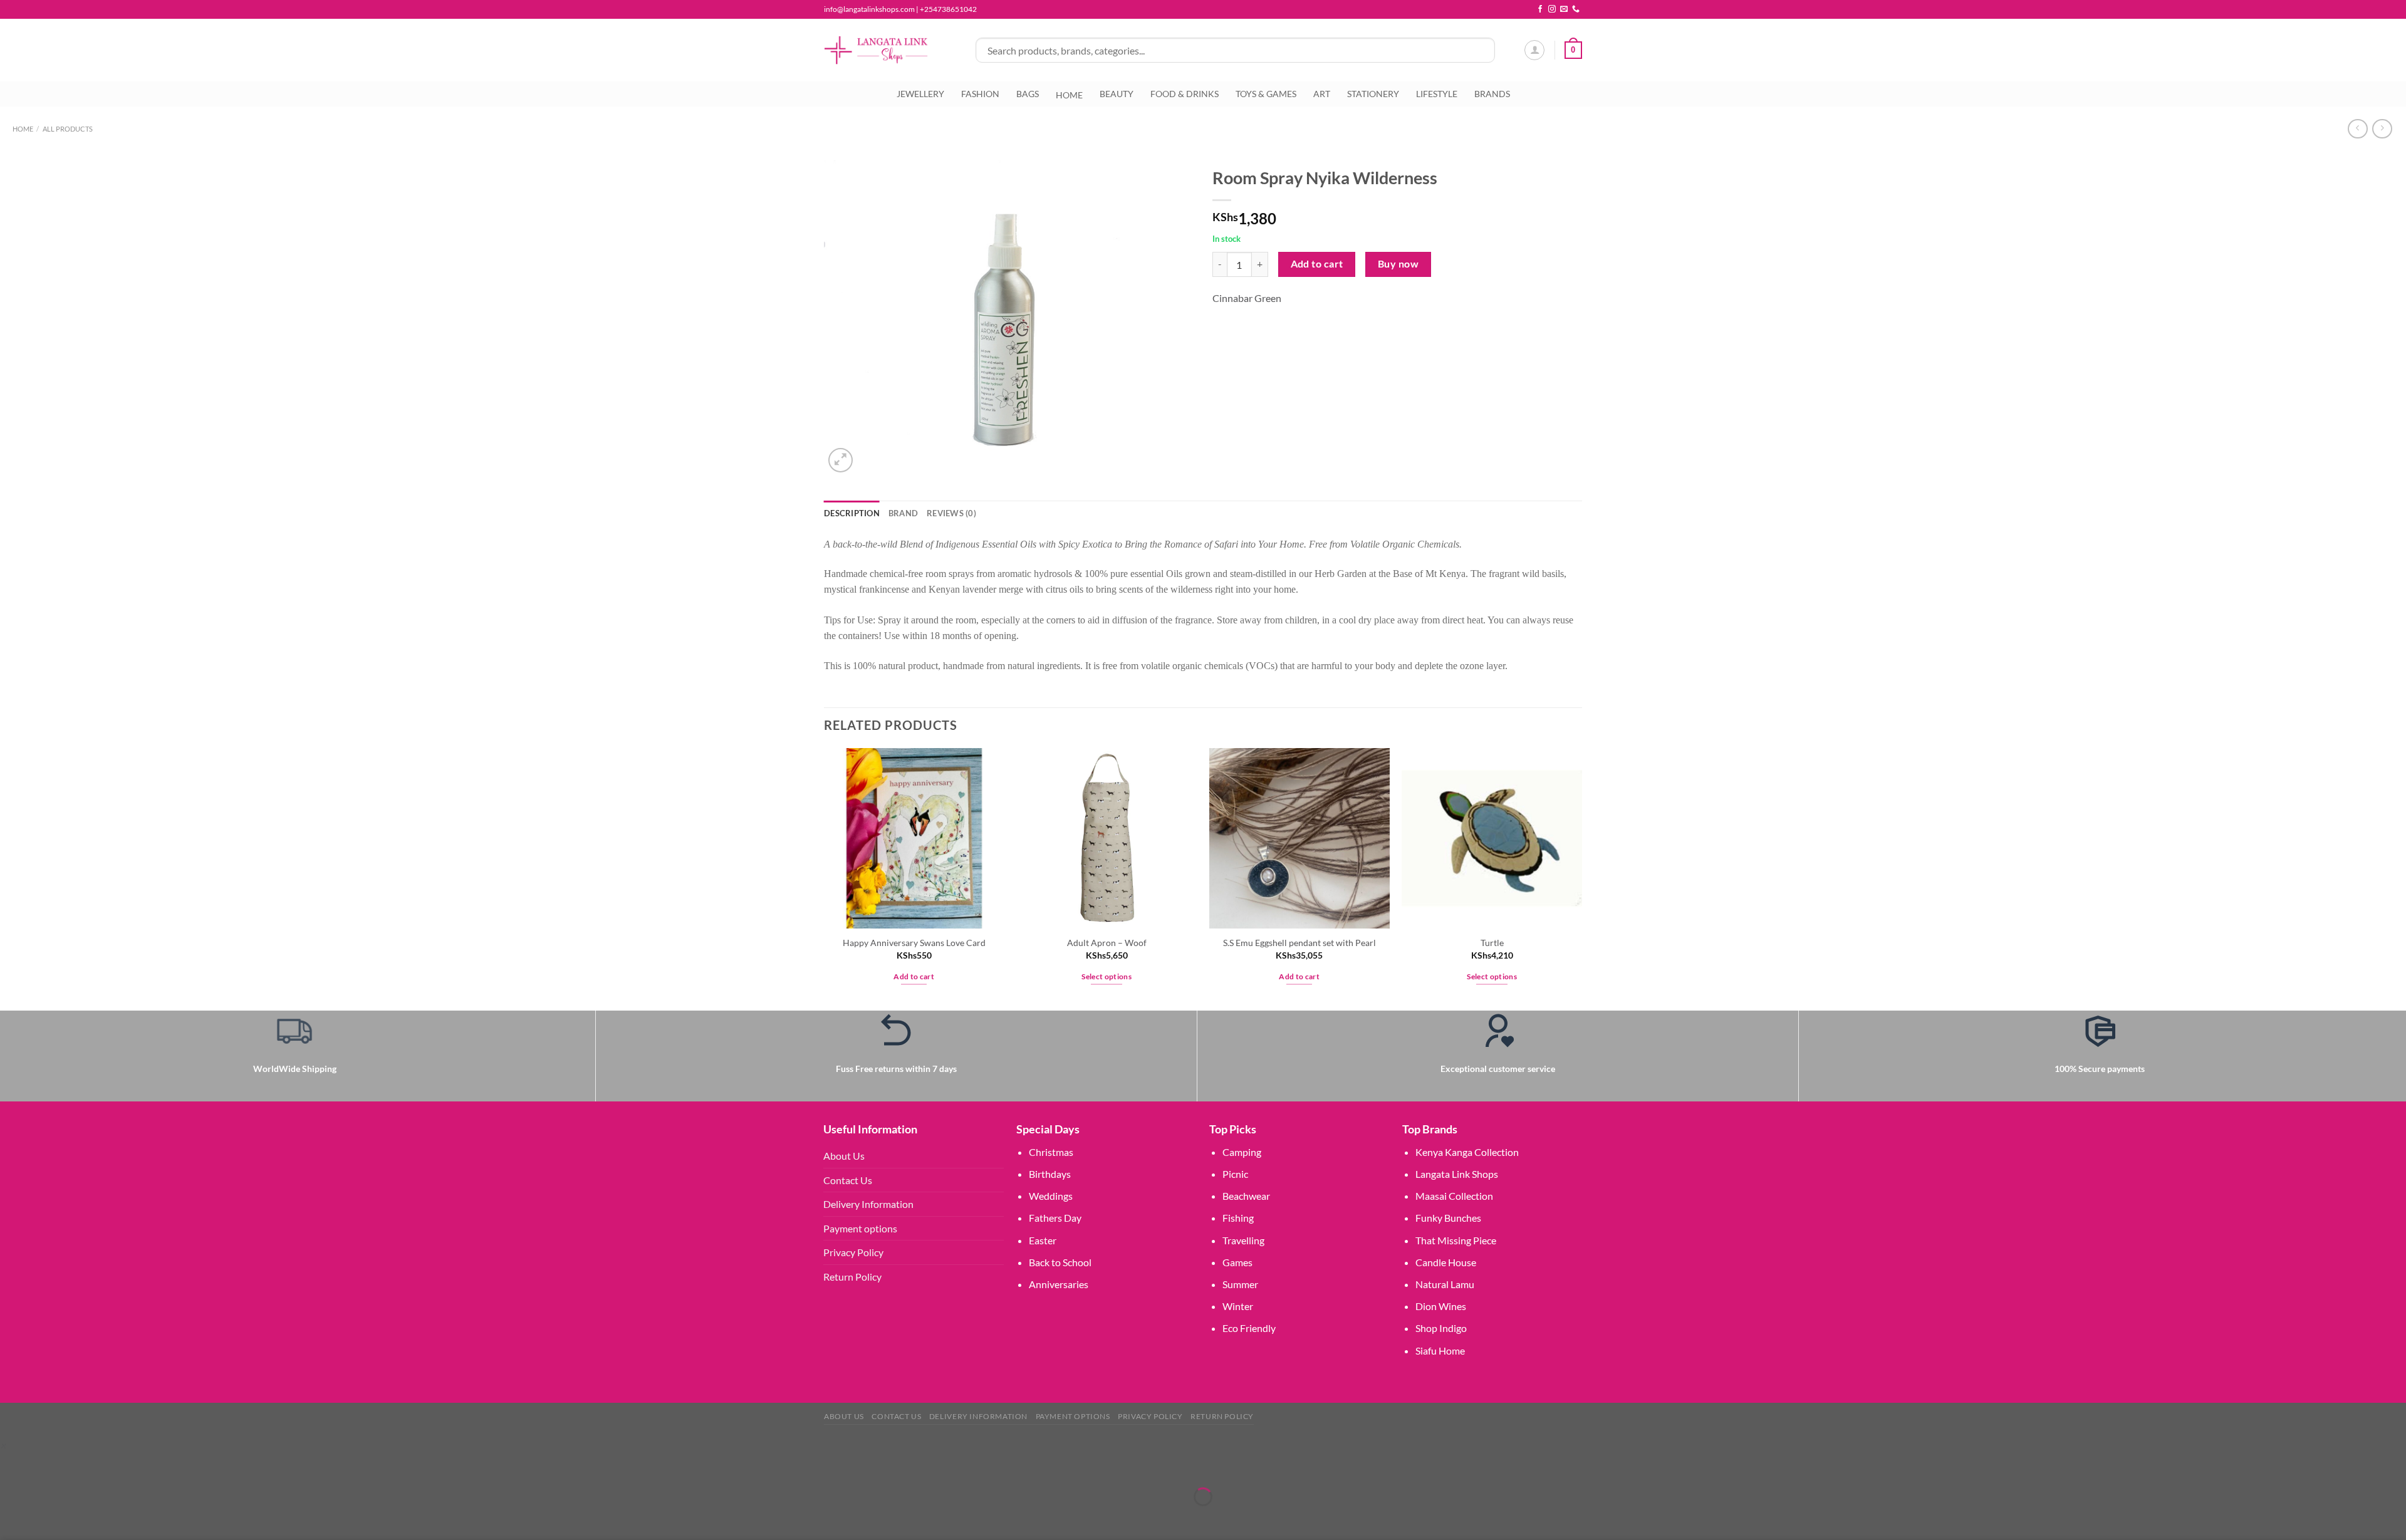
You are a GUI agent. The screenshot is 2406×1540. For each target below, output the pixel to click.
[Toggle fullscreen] (49, 1466)
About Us (844, 1156)
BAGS (1028, 94)
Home (23, 129)
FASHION (980, 94)
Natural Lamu (1445, 1284)
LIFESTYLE (1437, 94)
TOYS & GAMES (1266, 94)
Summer (1240, 1284)
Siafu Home (1440, 1350)
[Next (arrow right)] (49, 1518)
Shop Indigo (1441, 1328)
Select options (1107, 976)
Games (1237, 1262)
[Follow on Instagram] (1552, 9)
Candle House (1446, 1262)
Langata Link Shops (1457, 1174)
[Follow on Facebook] (1540, 9)
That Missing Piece (1456, 1240)
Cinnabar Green (1247, 298)
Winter (1238, 1306)
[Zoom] (841, 460)
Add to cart (1317, 264)
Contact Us (848, 1180)
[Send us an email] (1564, 9)
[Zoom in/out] (12, 1466)
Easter (1043, 1240)
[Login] (1534, 50)
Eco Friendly (1249, 1328)
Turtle (1492, 943)
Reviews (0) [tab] (951, 513)
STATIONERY (1373, 94)
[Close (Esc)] (121, 1466)
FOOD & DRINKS (1185, 94)
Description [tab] (852, 513)
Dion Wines (1441, 1306)
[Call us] (1576, 9)
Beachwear (1246, 1196)
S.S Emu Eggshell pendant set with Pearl (1299, 943)
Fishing (1238, 1218)
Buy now (1398, 264)
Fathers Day (1055, 1218)
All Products (68, 129)
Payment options (860, 1228)
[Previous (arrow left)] (12, 1518)
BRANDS (1492, 94)
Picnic (1235, 1174)
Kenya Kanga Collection (1467, 1152)
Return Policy (852, 1277)
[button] (3, 1445)
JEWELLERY (920, 94)
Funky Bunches (1448, 1218)
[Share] (84, 1466)
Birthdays (1050, 1174)
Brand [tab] (903, 513)
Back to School (1060, 1262)
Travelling (1243, 1240)
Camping (1242, 1152)
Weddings (1051, 1196)
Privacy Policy (853, 1252)
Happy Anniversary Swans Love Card (914, 943)
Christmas (1051, 1152)
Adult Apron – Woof (1107, 943)
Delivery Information (868, 1204)
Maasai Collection (1454, 1196)
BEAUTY (1117, 94)
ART (1322, 94)
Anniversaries (1059, 1284)
